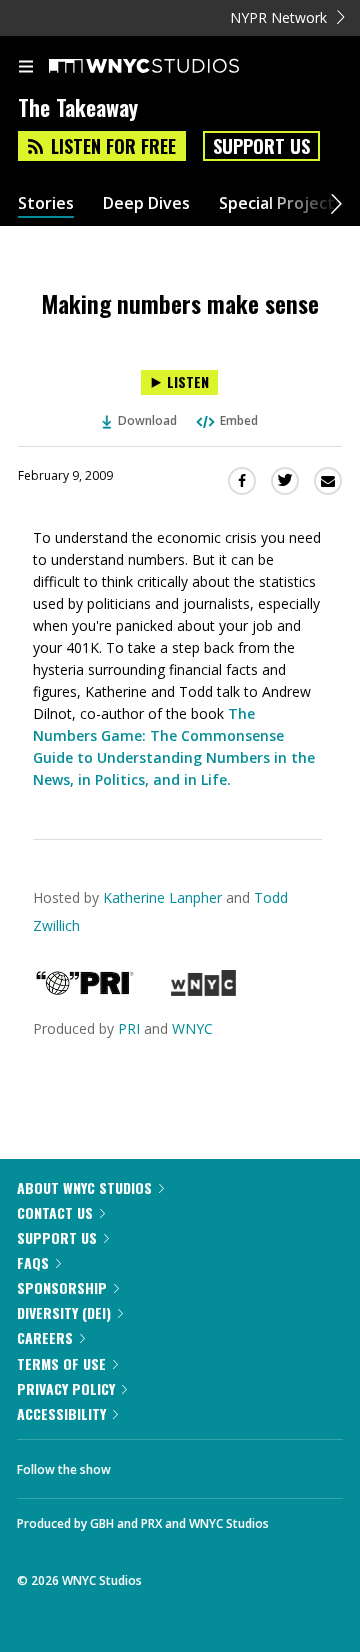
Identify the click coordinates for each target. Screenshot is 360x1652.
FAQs (33, 1262)
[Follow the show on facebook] (146, 1464)
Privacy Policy (66, 1388)
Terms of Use (61, 1363)
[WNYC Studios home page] (169, 67)
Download (147, 420)
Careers (45, 1337)
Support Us (261, 146)
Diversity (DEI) (64, 1312)
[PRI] (85, 990)
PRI (129, 1028)
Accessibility (61, 1413)
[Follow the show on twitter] (201, 1464)
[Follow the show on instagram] (255, 1464)
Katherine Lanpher (162, 897)
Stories (46, 203)
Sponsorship (62, 1287)
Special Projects (281, 203)
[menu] (26, 68)
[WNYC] (203, 990)
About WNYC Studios (84, 1187)
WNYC (192, 1028)
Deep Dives (146, 203)
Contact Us (55, 1212)
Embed (239, 420)
